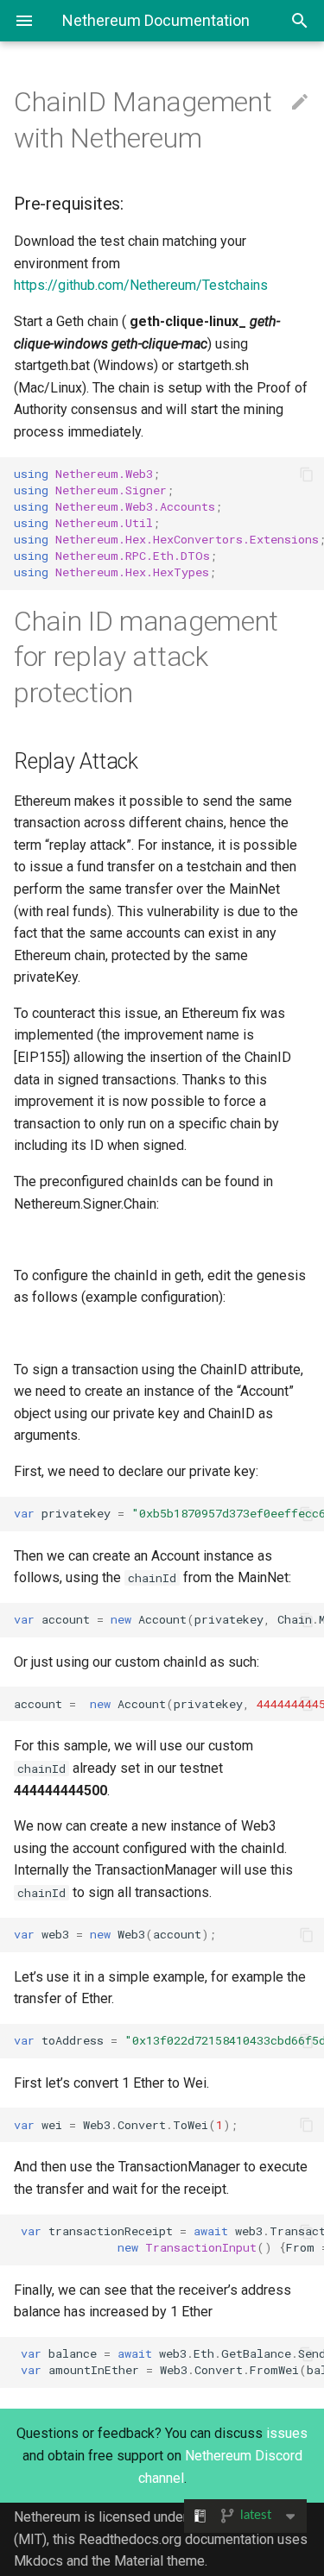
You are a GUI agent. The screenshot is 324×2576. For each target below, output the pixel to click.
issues (287, 2433)
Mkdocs (38, 2561)
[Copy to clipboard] (307, 474)
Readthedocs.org (130, 2539)
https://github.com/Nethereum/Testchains (141, 285)
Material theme (159, 2561)
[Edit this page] (300, 103)
